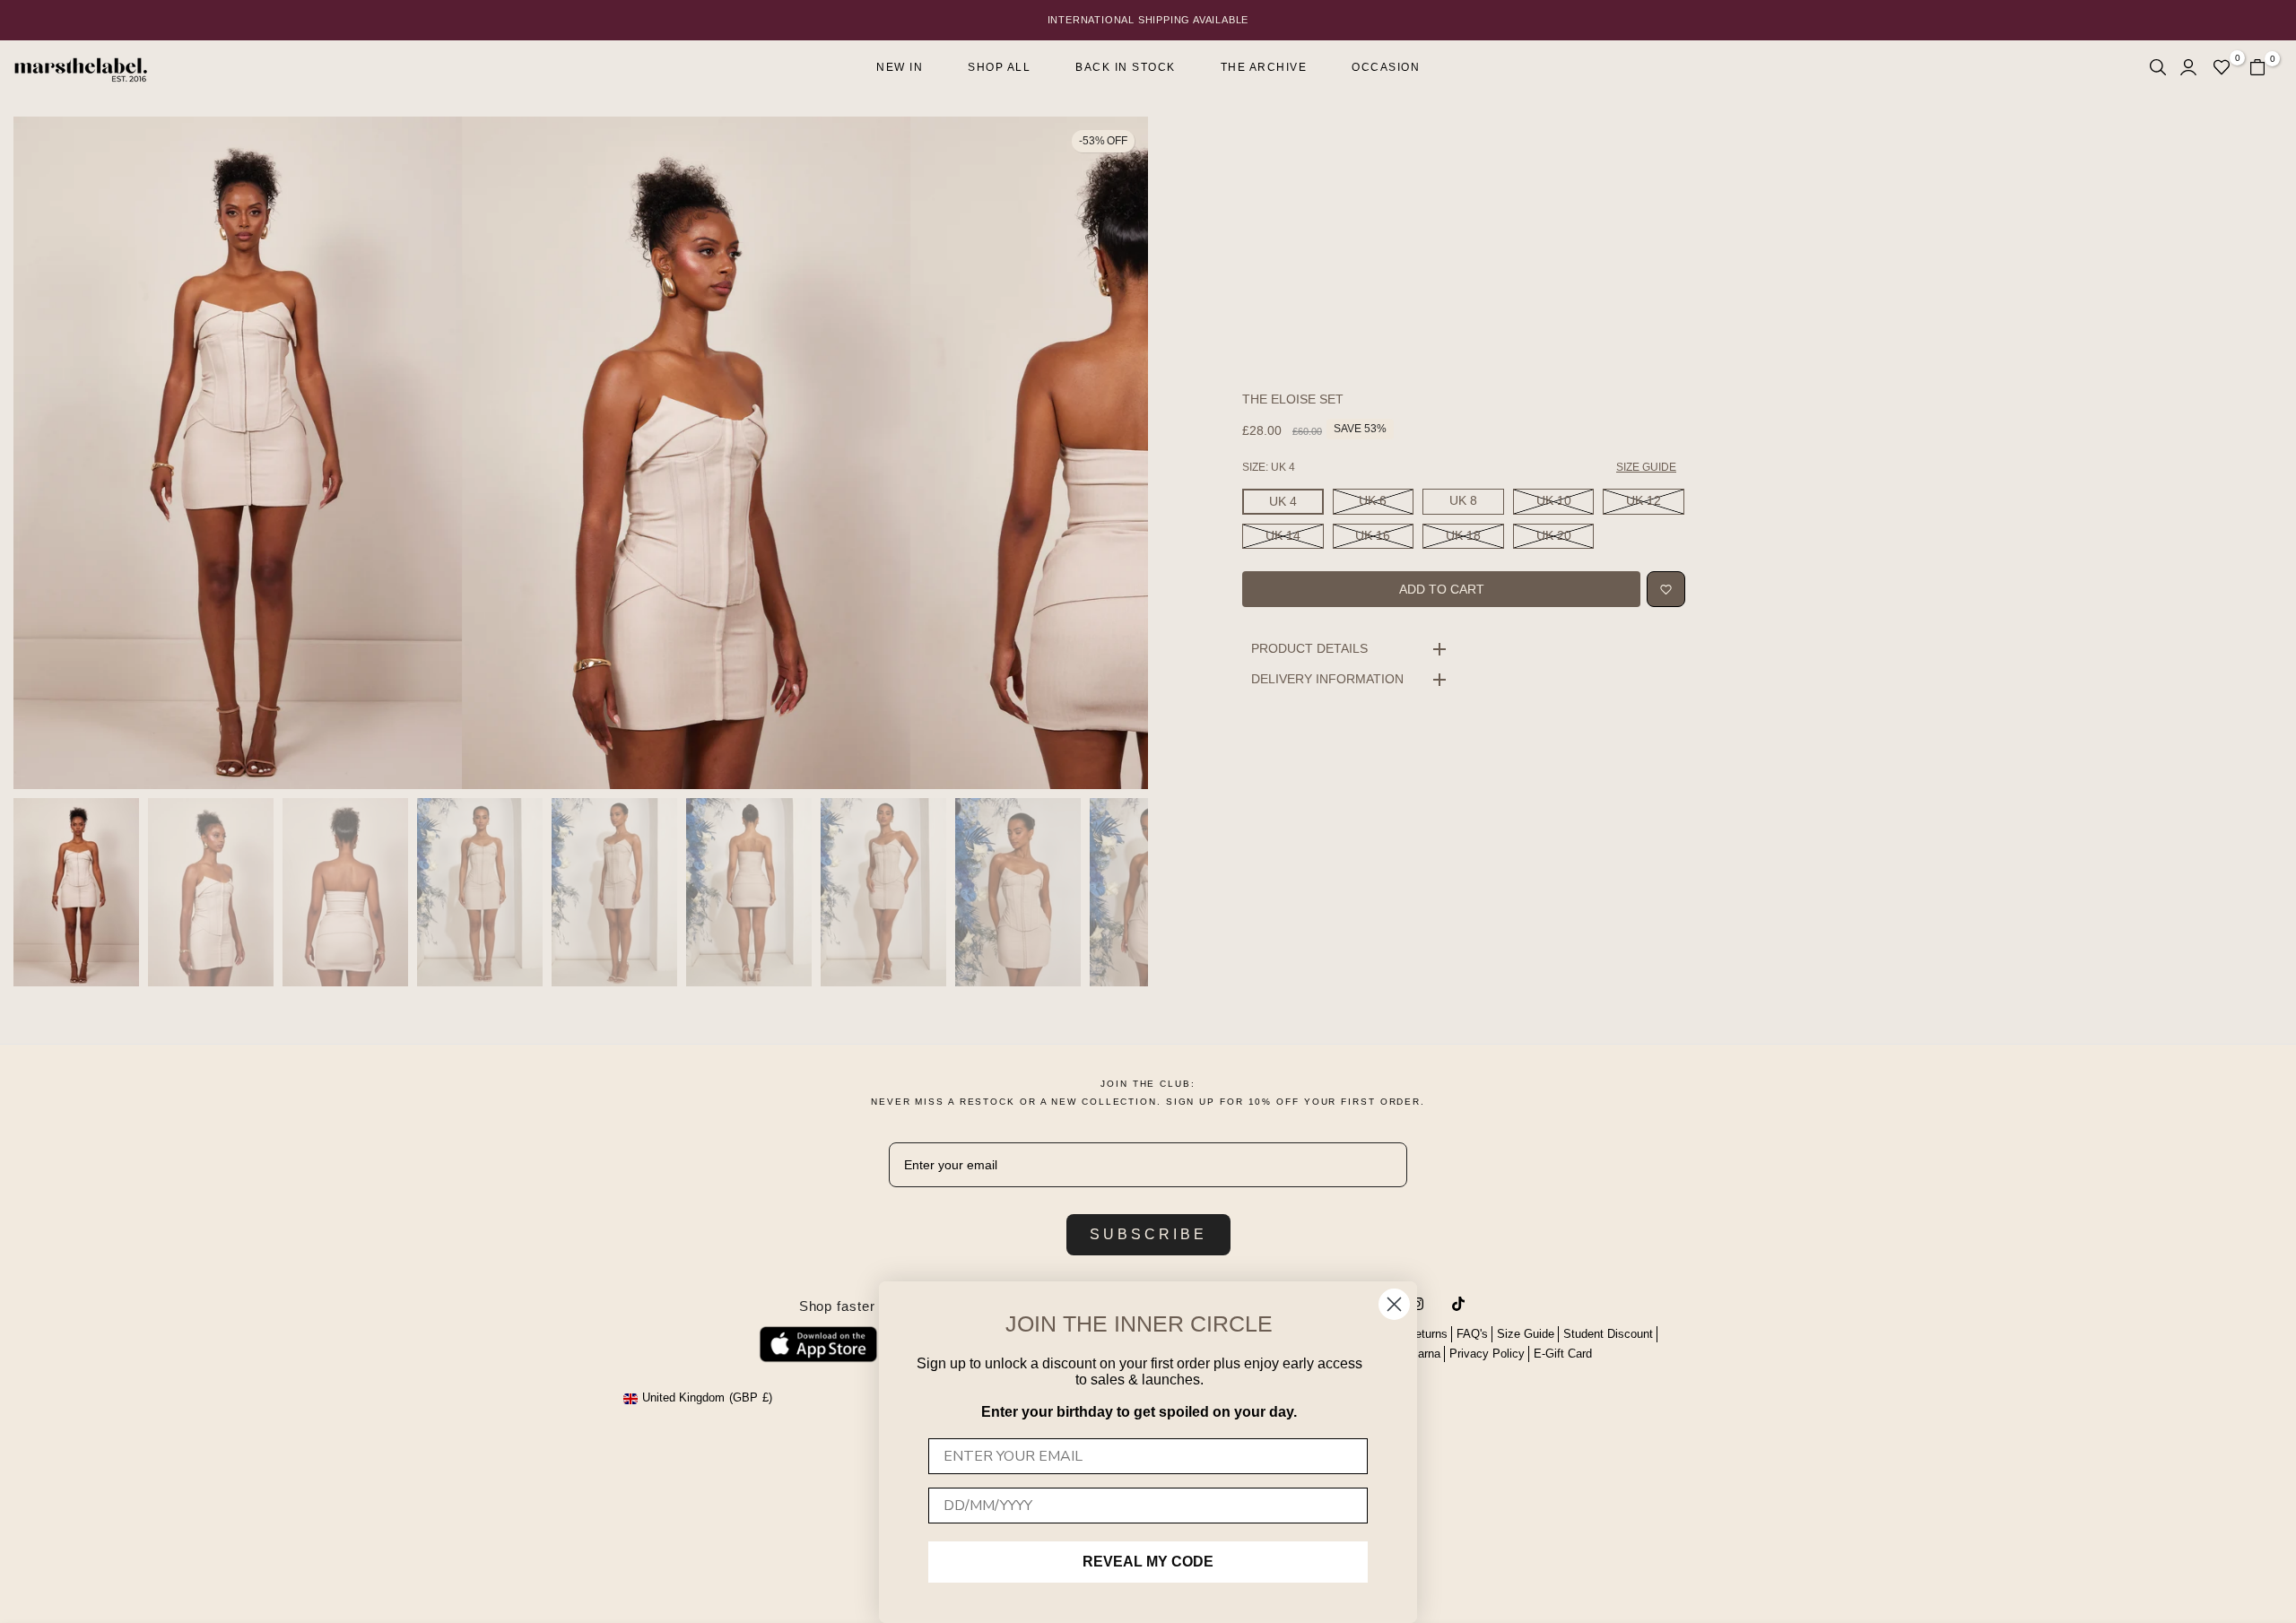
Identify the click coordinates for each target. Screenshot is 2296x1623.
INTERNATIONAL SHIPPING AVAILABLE (1148, 20)
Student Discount (1608, 1334)
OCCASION (1386, 67)
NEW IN (900, 67)
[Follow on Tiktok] (1458, 1304)
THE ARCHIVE (1264, 67)
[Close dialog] (1394, 1304)
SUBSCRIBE (1148, 1234)
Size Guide (1526, 1334)
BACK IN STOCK (1126, 67)
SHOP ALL (999, 67)
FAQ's (1472, 1334)
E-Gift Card (1563, 1354)
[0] (2222, 67)
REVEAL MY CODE (1148, 1562)
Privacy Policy (1487, 1354)
